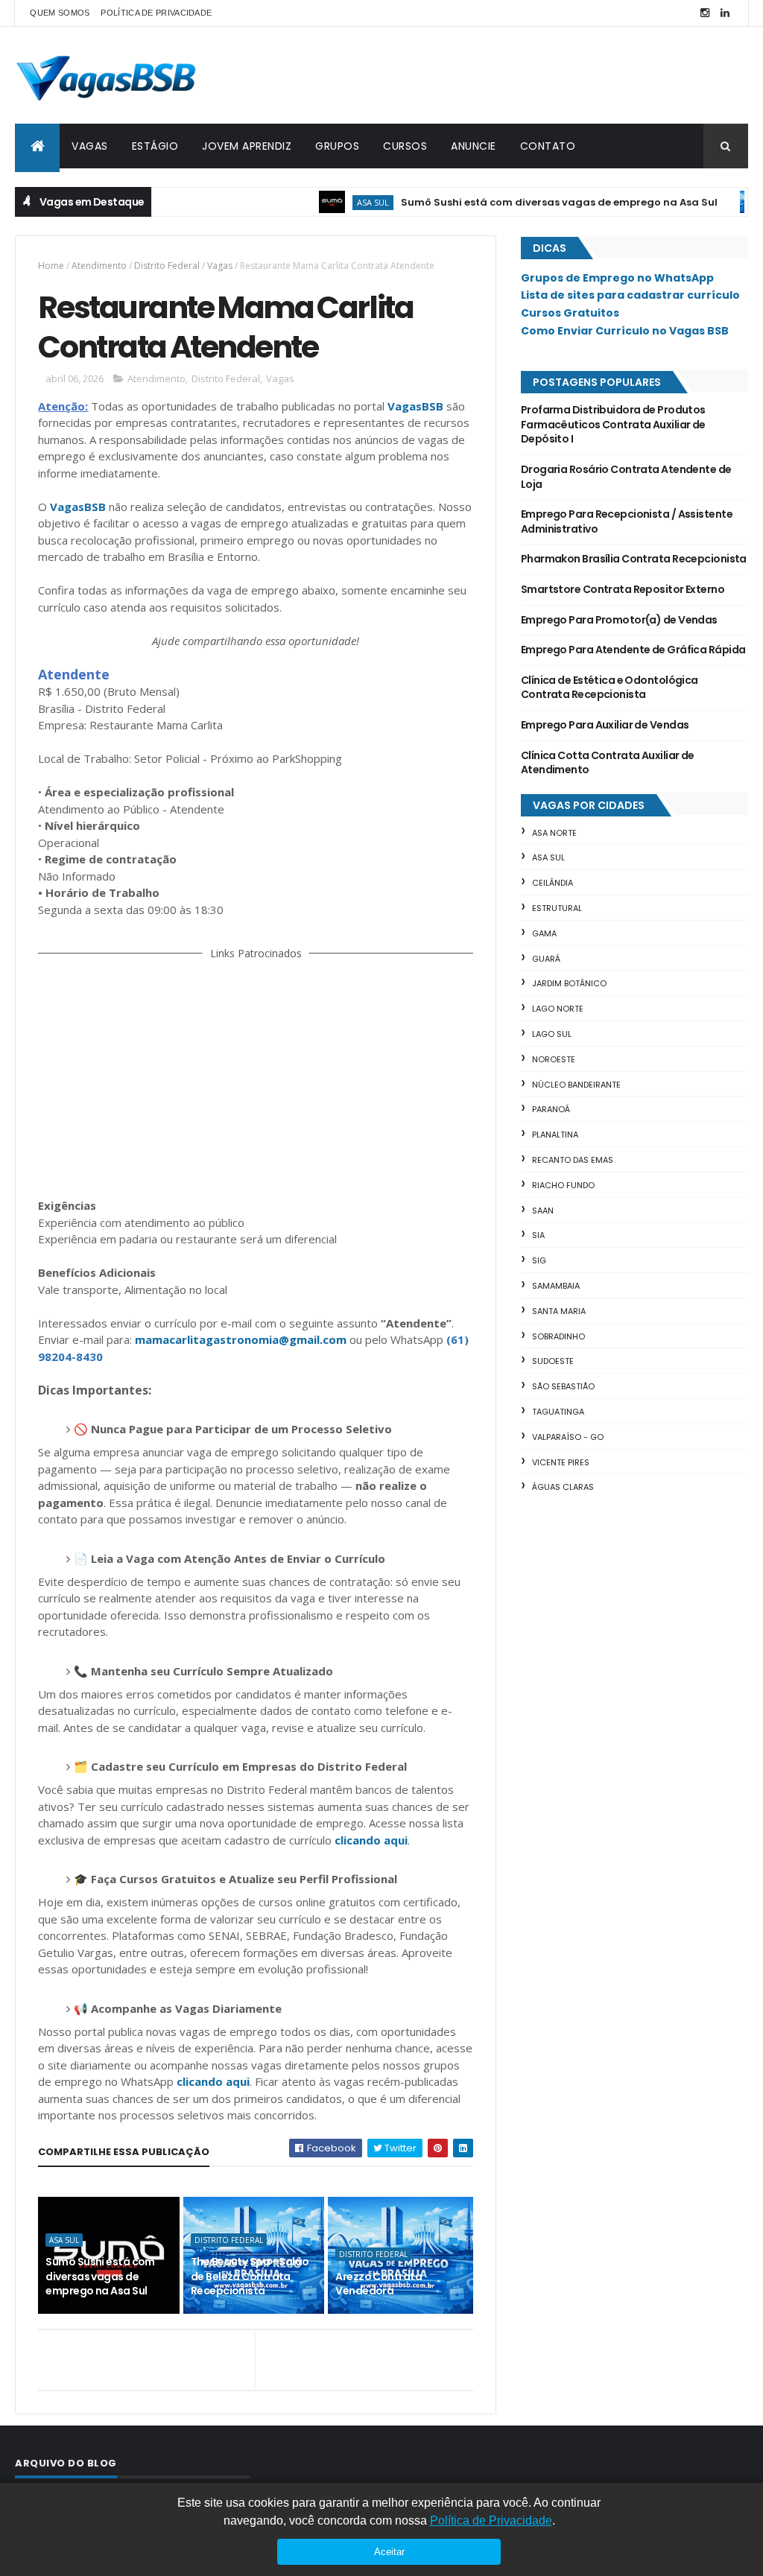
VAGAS (90, 146)
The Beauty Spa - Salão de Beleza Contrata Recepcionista (250, 2276)
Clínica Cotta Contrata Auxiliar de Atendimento (608, 763)
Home (51, 266)
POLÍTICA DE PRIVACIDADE (156, 13)
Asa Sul (339, 202)
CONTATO (548, 146)
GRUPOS (337, 146)
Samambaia (556, 1286)
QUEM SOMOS (60, 13)
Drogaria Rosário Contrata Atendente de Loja (626, 477)
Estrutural (557, 908)
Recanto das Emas (573, 1160)
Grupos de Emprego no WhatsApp (617, 278)
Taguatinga (558, 1412)
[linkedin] (725, 13)
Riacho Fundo (563, 1185)
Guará (546, 959)
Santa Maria (559, 1311)
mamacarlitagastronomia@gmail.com (241, 1339)
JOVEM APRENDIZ (247, 146)
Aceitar (389, 2552)
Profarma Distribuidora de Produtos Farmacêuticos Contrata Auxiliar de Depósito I (613, 424)
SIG (539, 1260)
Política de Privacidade (491, 2521)
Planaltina (555, 1135)
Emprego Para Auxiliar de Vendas (605, 725)
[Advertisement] (256, 1076)
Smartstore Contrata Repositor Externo (623, 589)
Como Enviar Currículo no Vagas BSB (625, 331)
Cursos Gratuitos (570, 313)
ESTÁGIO (155, 146)
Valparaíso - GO (568, 1437)
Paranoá (551, 1109)
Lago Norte (558, 1009)
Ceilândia (553, 883)
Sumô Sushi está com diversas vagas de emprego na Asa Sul (526, 202)
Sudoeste (553, 1361)
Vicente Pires (561, 1462)
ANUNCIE (474, 146)
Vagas (220, 266)
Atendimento (99, 266)
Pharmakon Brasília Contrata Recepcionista (634, 559)
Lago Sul (552, 1034)
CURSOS (405, 146)
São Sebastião (563, 1386)
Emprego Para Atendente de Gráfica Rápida (633, 650)
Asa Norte (554, 833)
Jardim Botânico (569, 983)
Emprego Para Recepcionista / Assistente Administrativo (627, 521)
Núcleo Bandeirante (576, 1085)
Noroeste (554, 1059)
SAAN (543, 1211)
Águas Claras (563, 1487)
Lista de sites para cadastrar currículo (630, 295)
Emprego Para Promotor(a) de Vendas (619, 620)
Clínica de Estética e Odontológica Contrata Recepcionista (610, 688)
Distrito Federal (167, 266)
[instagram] (705, 13)
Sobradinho (558, 1336)
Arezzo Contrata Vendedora (379, 2284)
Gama (544, 933)
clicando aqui (371, 1840)
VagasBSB (415, 406)
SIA (538, 1235)
